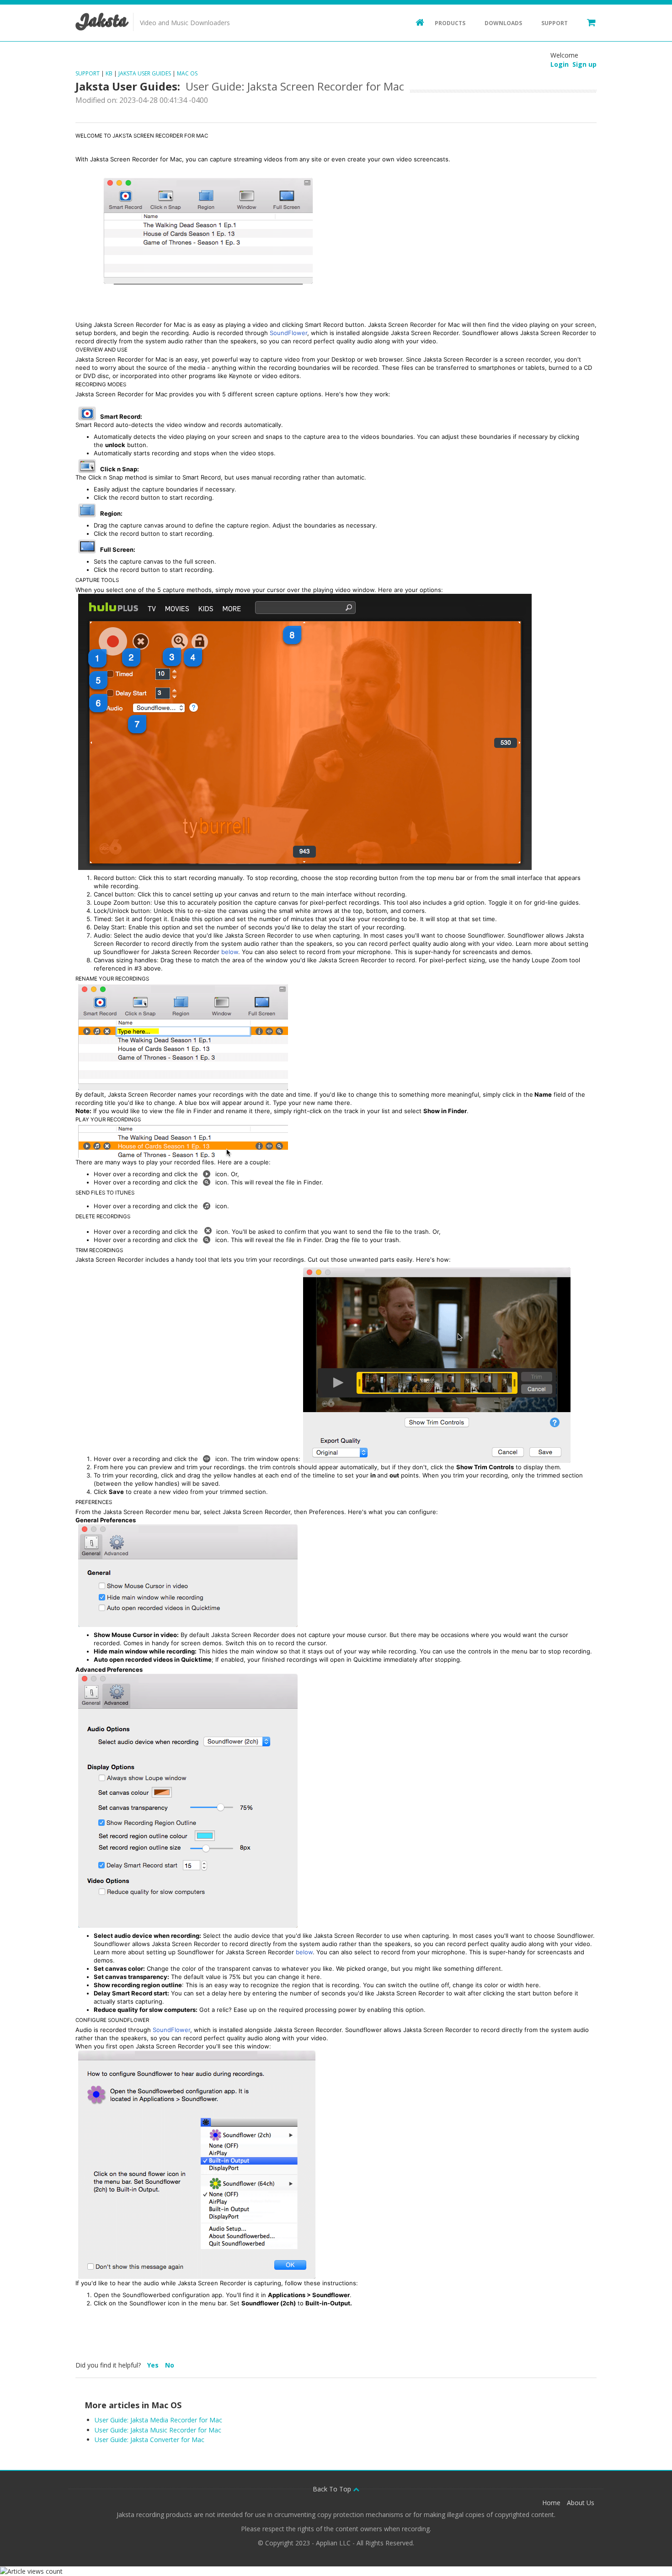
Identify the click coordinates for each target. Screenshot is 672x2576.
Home (551, 2503)
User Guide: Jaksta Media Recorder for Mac (158, 2420)
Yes (154, 2365)
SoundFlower (288, 333)
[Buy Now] (587, 22)
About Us (581, 2503)
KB (109, 73)
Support (555, 23)
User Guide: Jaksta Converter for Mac (149, 2440)
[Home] (416, 22)
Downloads (503, 23)
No (170, 2365)
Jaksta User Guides (145, 73)
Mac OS (187, 73)
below (230, 952)
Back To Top (333, 2489)
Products (450, 23)
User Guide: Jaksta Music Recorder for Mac (158, 2430)
